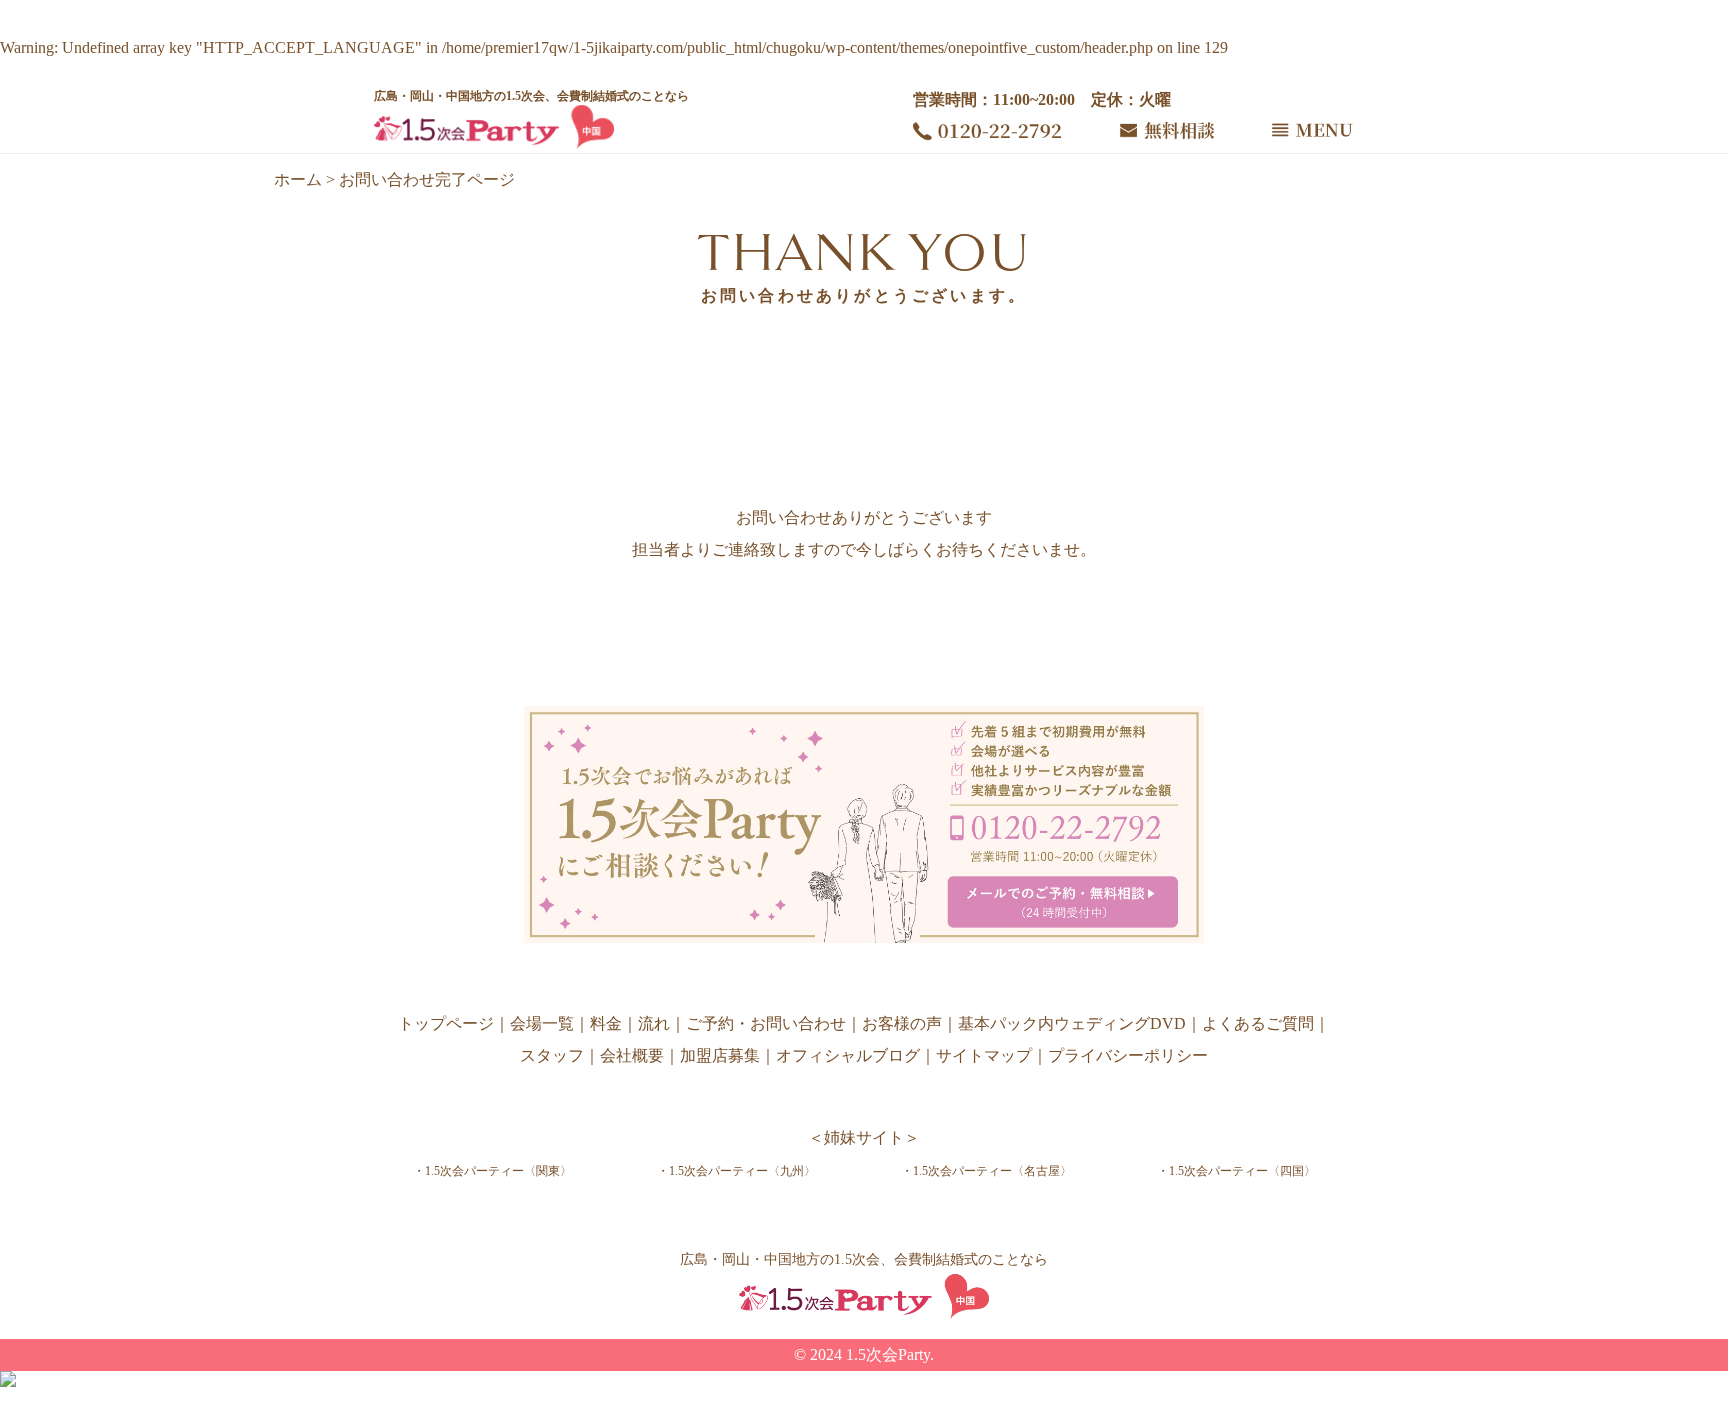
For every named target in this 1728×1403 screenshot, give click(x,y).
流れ (654, 1023)
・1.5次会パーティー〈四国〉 (1236, 1171)
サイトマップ (984, 1055)
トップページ (446, 1023)
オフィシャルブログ (848, 1055)
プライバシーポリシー (1128, 1055)
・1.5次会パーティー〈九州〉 (736, 1171)
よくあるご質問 (1258, 1023)
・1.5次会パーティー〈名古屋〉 (986, 1171)
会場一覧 (542, 1023)
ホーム (298, 179)
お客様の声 (902, 1023)
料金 (606, 1023)
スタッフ (552, 1055)
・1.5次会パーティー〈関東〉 (492, 1171)
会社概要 (632, 1055)
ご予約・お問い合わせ (766, 1023)
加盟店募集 (720, 1055)
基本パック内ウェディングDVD (1072, 1023)
